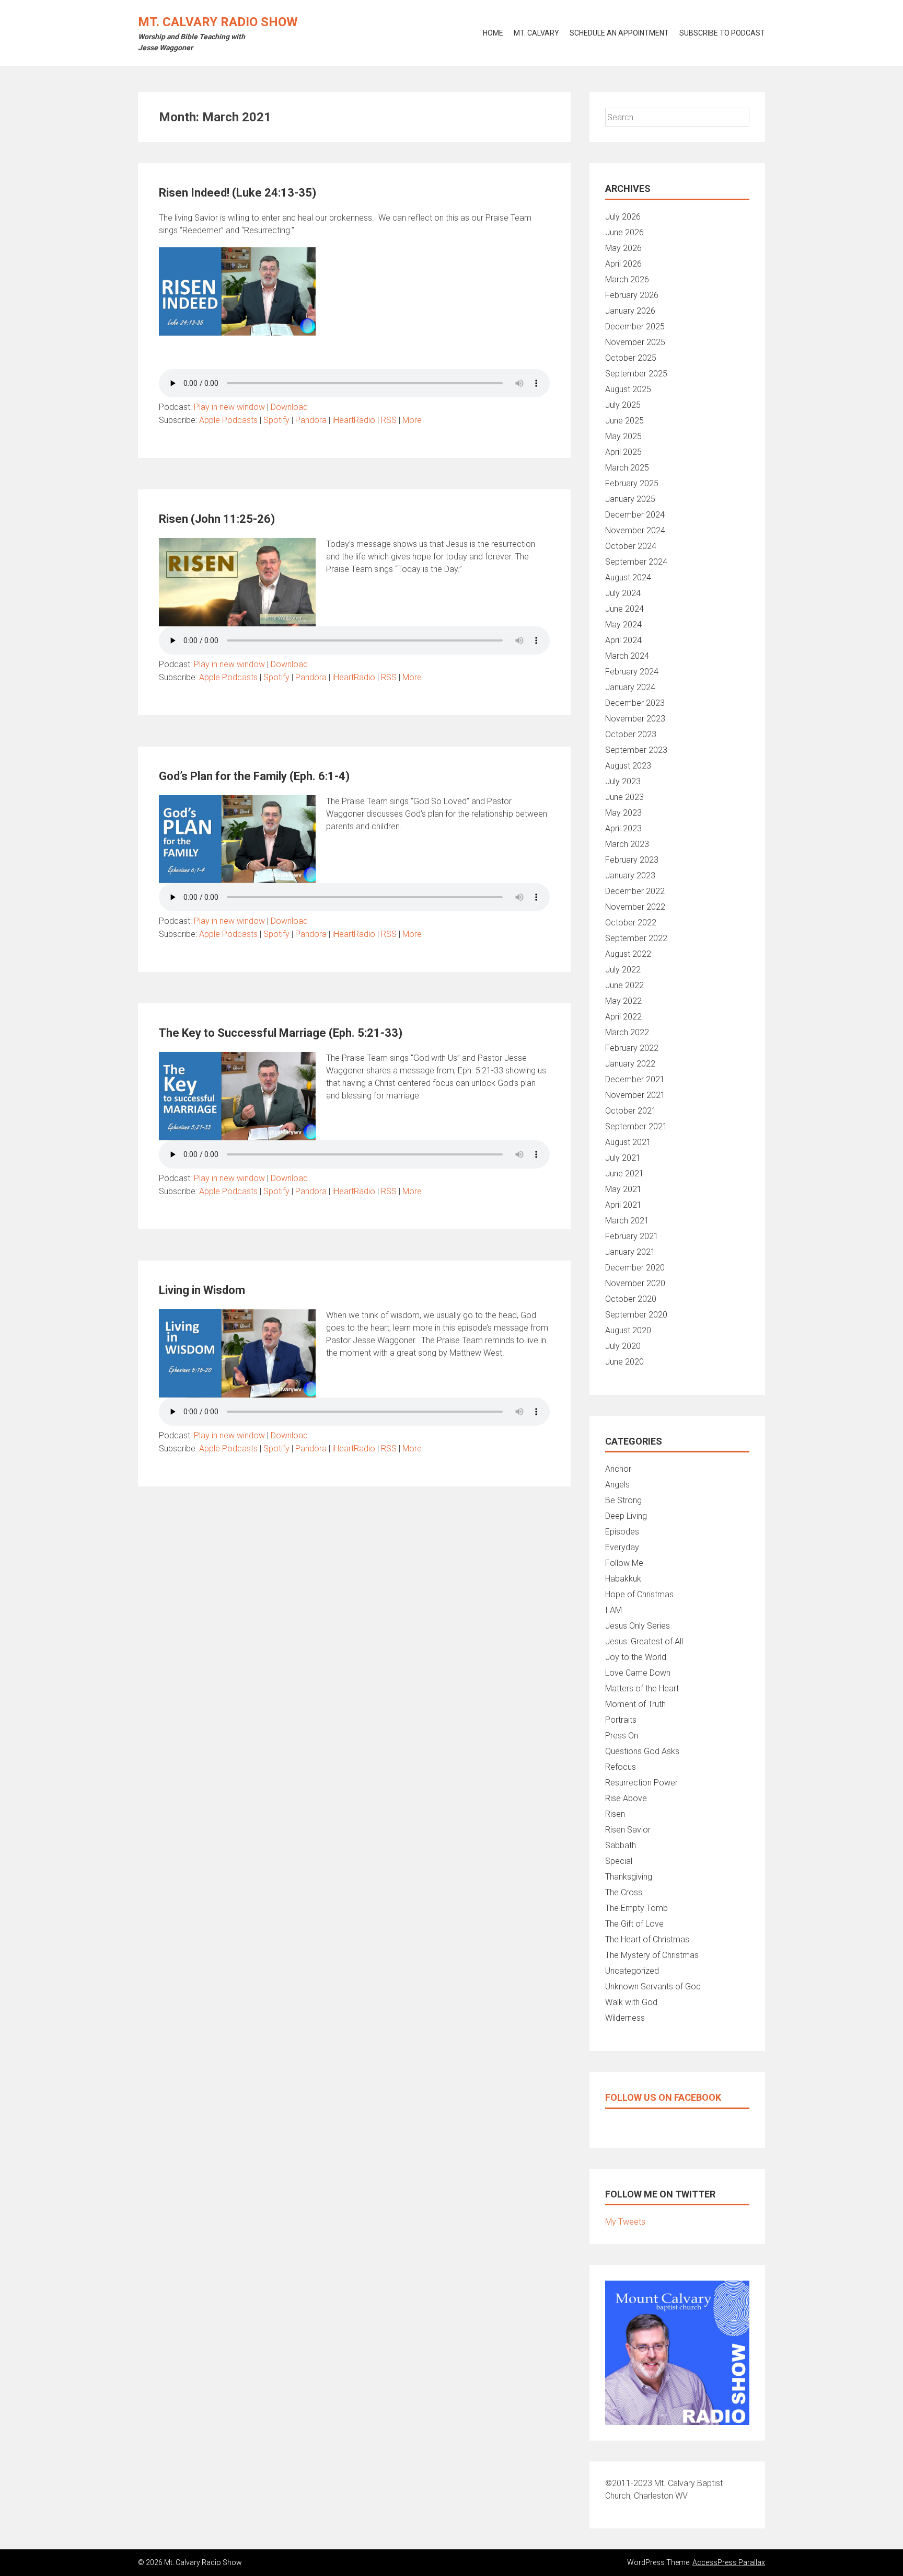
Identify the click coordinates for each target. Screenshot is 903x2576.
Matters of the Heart (642, 1688)
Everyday (622, 1547)
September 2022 (636, 938)
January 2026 (630, 311)
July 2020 (623, 1346)
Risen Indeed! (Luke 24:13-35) (238, 193)
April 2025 (623, 452)
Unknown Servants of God (653, 1987)
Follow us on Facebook (663, 2097)
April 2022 (623, 1017)
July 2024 (623, 593)
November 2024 (635, 530)
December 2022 (635, 891)
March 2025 (627, 468)
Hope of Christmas (639, 1594)
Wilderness (625, 2018)
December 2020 (635, 1268)
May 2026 (623, 248)
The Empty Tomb (636, 1908)
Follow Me (624, 1563)
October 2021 (631, 1111)
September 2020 (636, 1315)
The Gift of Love (634, 1924)
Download (289, 407)
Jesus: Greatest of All (644, 1641)
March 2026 (627, 279)
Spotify (276, 420)
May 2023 (623, 813)
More (412, 420)
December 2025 (635, 327)
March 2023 (627, 844)
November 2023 (635, 719)
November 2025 (635, 342)
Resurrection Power (641, 1783)
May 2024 (623, 625)
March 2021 (627, 1221)
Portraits (621, 1720)
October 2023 (631, 734)
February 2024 (632, 672)
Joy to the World (636, 1657)
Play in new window (229, 407)
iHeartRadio (354, 420)
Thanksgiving (629, 1877)
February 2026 (632, 295)
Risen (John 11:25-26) (217, 519)
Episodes (622, 1532)
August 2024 (628, 577)
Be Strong (623, 1500)
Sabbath (621, 1845)
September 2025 (636, 374)
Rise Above (626, 1798)
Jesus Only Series (638, 1626)
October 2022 (631, 923)
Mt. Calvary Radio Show (218, 22)
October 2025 (631, 358)
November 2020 (635, 1283)
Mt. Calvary (536, 33)
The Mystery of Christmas (652, 1955)
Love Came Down (638, 1673)
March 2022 (627, 1032)
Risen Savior (628, 1830)
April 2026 (623, 264)
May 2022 (623, 1001)
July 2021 (623, 1158)
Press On (622, 1736)
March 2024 (627, 656)
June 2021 (624, 1173)
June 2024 (624, 609)
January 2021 (630, 1252)
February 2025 (632, 483)
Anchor (618, 1469)
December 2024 (635, 515)
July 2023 (623, 781)
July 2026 (623, 217)
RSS (389, 420)
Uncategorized (632, 1971)
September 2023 (636, 750)
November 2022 (635, 907)
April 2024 (623, 640)
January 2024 (630, 687)
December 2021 (635, 1079)
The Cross (624, 1892)
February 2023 (632, 860)
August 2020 (628, 1330)
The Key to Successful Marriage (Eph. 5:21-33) (281, 1033)
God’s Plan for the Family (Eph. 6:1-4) (254, 776)
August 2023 (628, 766)
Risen (615, 1814)
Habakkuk (623, 1579)
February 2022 (632, 1048)
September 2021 (636, 1126)
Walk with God (631, 2002)
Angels (617, 1485)
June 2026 (624, 232)
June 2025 (624, 421)
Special (619, 1861)
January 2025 (630, 499)
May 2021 (623, 1189)
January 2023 (630, 875)
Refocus (621, 1767)
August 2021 (628, 1142)
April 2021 (623, 1205)
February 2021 (632, 1236)
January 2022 (630, 1064)
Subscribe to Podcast (722, 33)
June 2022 (624, 985)
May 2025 (623, 436)
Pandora (311, 420)
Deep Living (626, 1516)
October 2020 (631, 1299)
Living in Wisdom (202, 1290)
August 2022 (628, 954)
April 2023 (623, 828)
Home (493, 33)
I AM (613, 1610)
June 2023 (624, 797)
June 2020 (624, 1362)
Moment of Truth (635, 1704)
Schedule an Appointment (619, 33)
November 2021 (635, 1095)
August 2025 (628, 389)
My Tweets (625, 2222)
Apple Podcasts (228, 420)
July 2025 (623, 405)
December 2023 (635, 703)
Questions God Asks (642, 1751)
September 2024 (636, 562)
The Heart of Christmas (647, 1939)
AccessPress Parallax (729, 2562)
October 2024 (631, 546)
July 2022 (623, 970)
